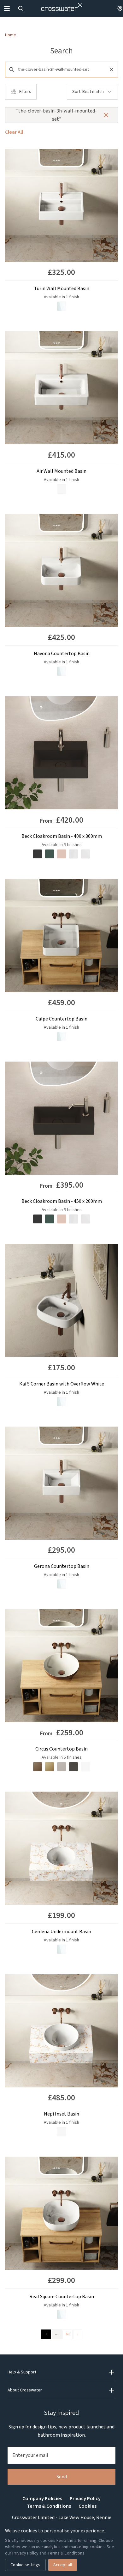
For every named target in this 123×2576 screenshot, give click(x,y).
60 (67, 2334)
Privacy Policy (85, 2499)
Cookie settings (25, 2565)
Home (11, 35)
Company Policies (42, 2499)
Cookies (88, 2506)
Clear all (14, 132)
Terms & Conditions (49, 2506)
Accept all (63, 2565)
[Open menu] (7, 9)
